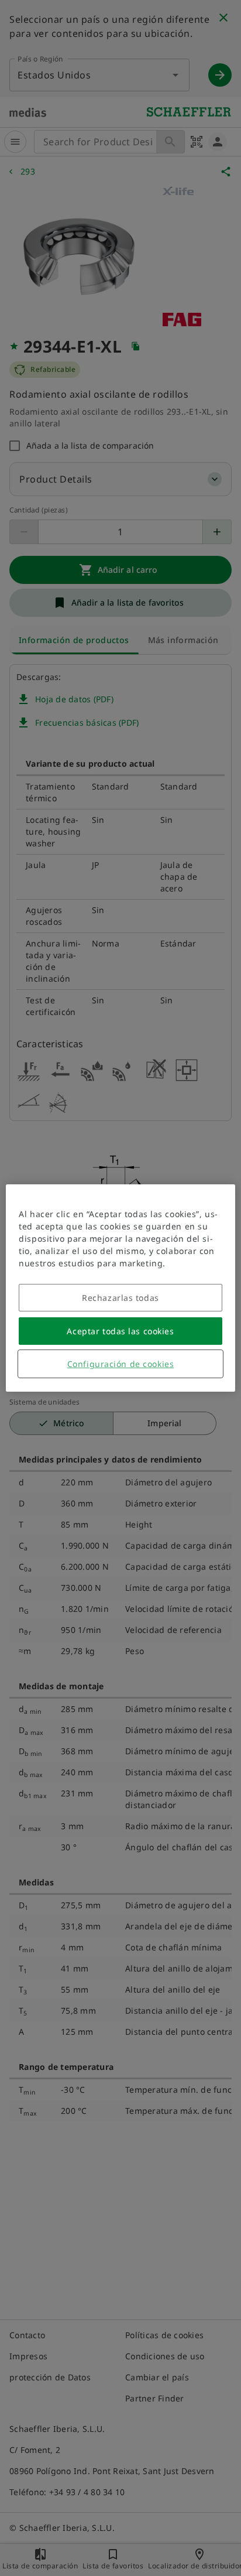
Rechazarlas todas (120, 1298)
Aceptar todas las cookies (120, 1331)
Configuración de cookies (120, 1364)
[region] (120, 1288)
